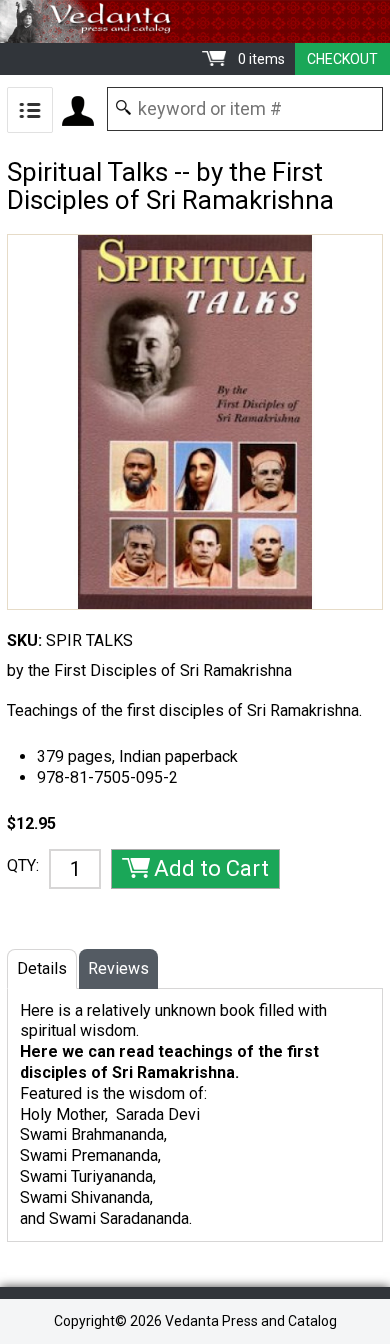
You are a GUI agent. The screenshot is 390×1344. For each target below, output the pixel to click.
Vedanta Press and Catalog (195, 21)
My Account (78, 111)
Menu (30, 110)
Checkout (342, 59)
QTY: (23, 865)
